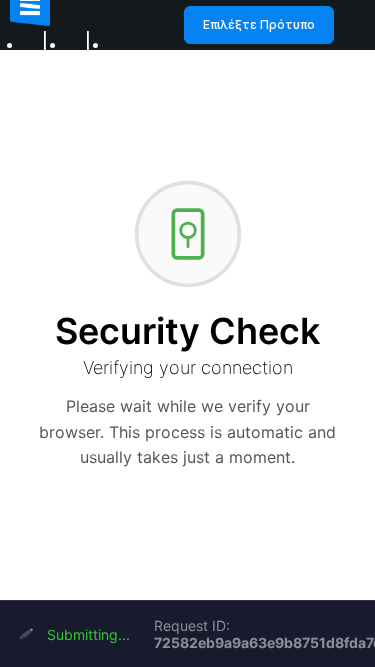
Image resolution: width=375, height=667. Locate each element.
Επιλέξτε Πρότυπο (259, 24)
